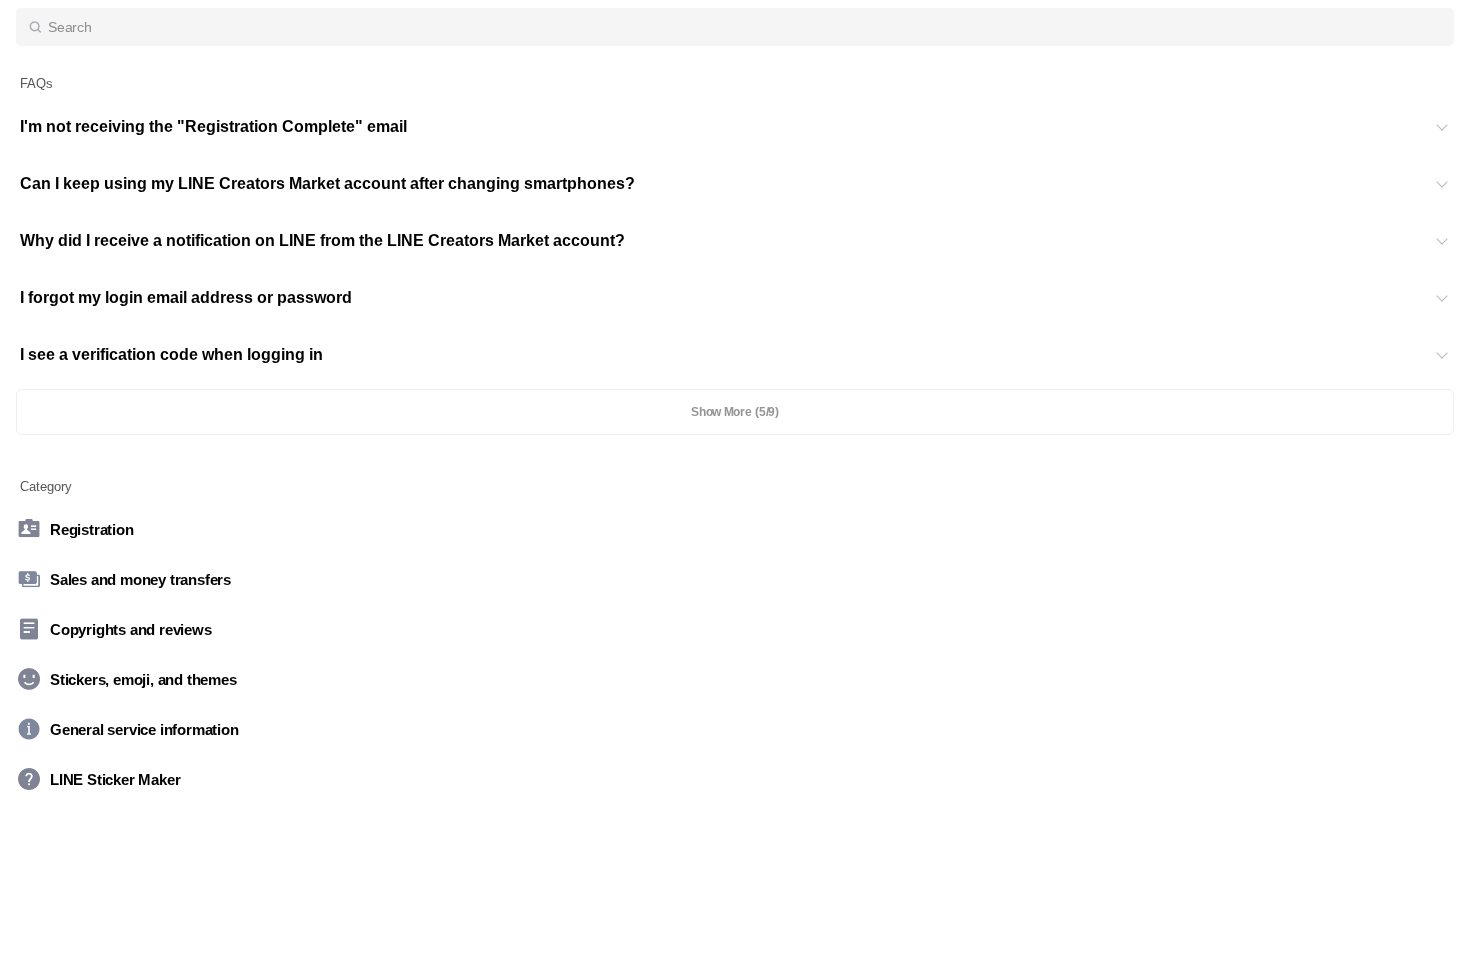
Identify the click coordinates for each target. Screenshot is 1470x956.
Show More (734, 412)
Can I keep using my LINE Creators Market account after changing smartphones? (327, 183)
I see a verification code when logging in (171, 354)
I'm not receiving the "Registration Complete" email (213, 126)
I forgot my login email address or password (186, 297)
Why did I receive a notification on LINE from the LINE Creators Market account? (322, 240)
